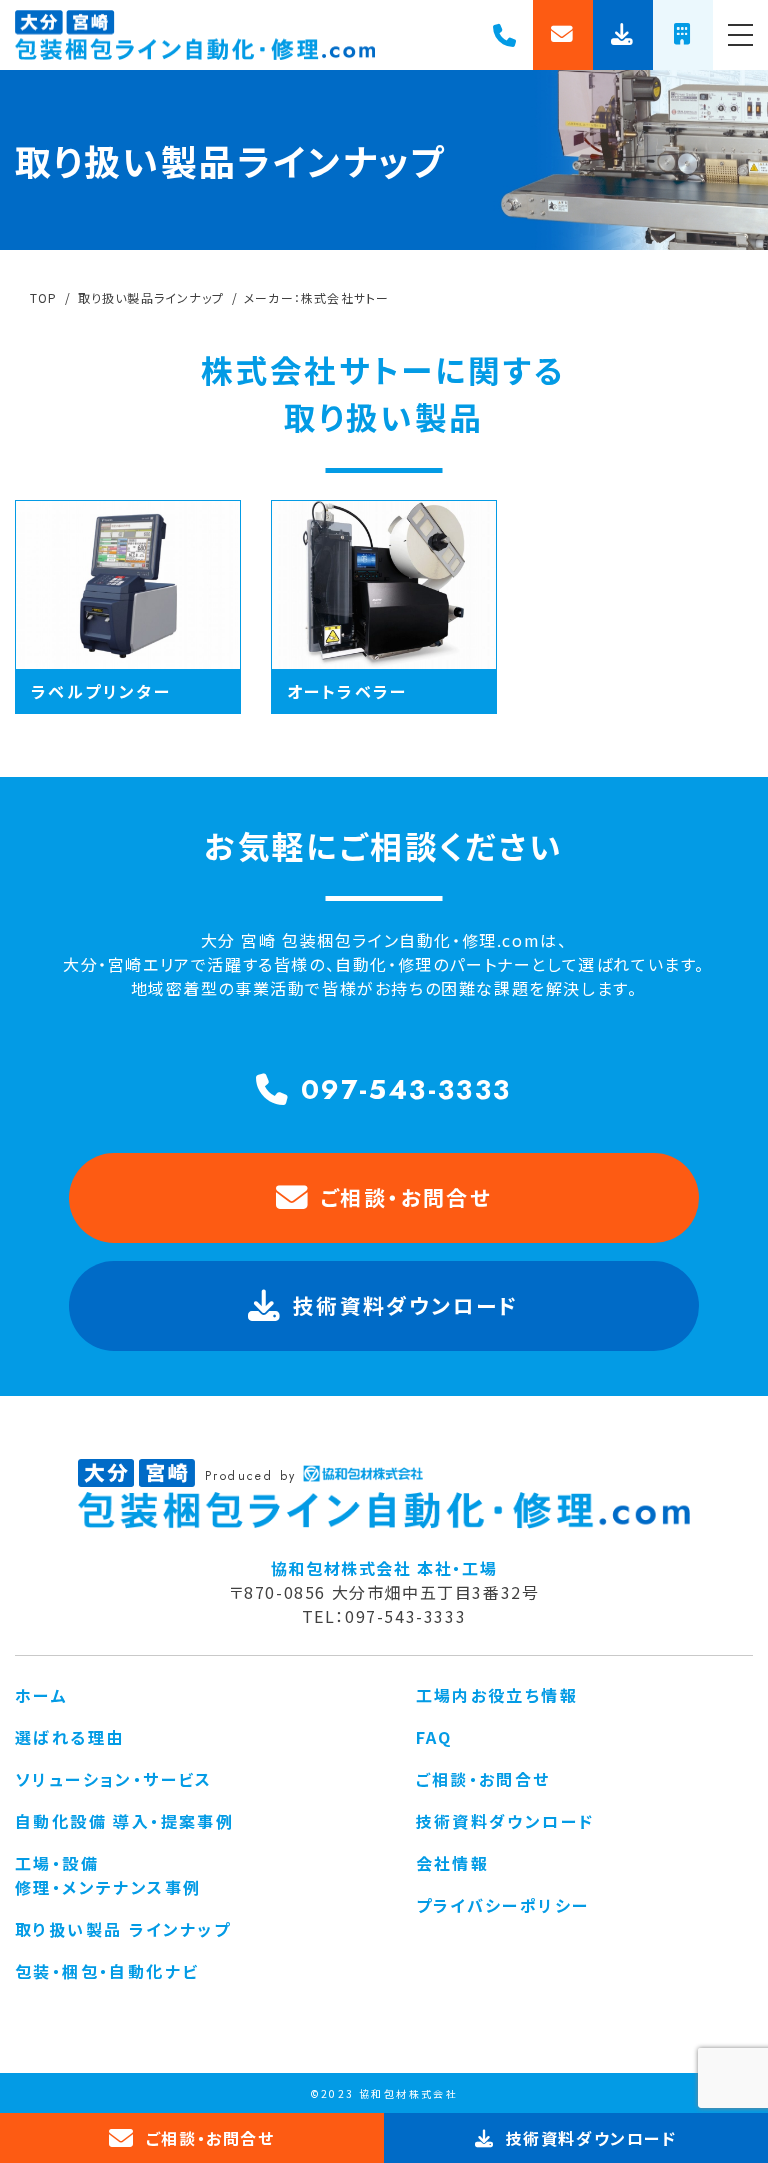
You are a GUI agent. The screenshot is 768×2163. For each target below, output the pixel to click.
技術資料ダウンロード (505, 1821)
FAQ (434, 1737)
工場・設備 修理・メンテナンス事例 (108, 1875)
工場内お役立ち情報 (497, 1695)
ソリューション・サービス (114, 1779)
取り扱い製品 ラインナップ (123, 1929)
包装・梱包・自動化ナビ (107, 1971)
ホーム (41, 1695)
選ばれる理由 (69, 1737)
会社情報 (453, 1863)
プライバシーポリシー (503, 1905)
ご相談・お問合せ (406, 1197)
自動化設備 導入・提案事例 (124, 1821)
